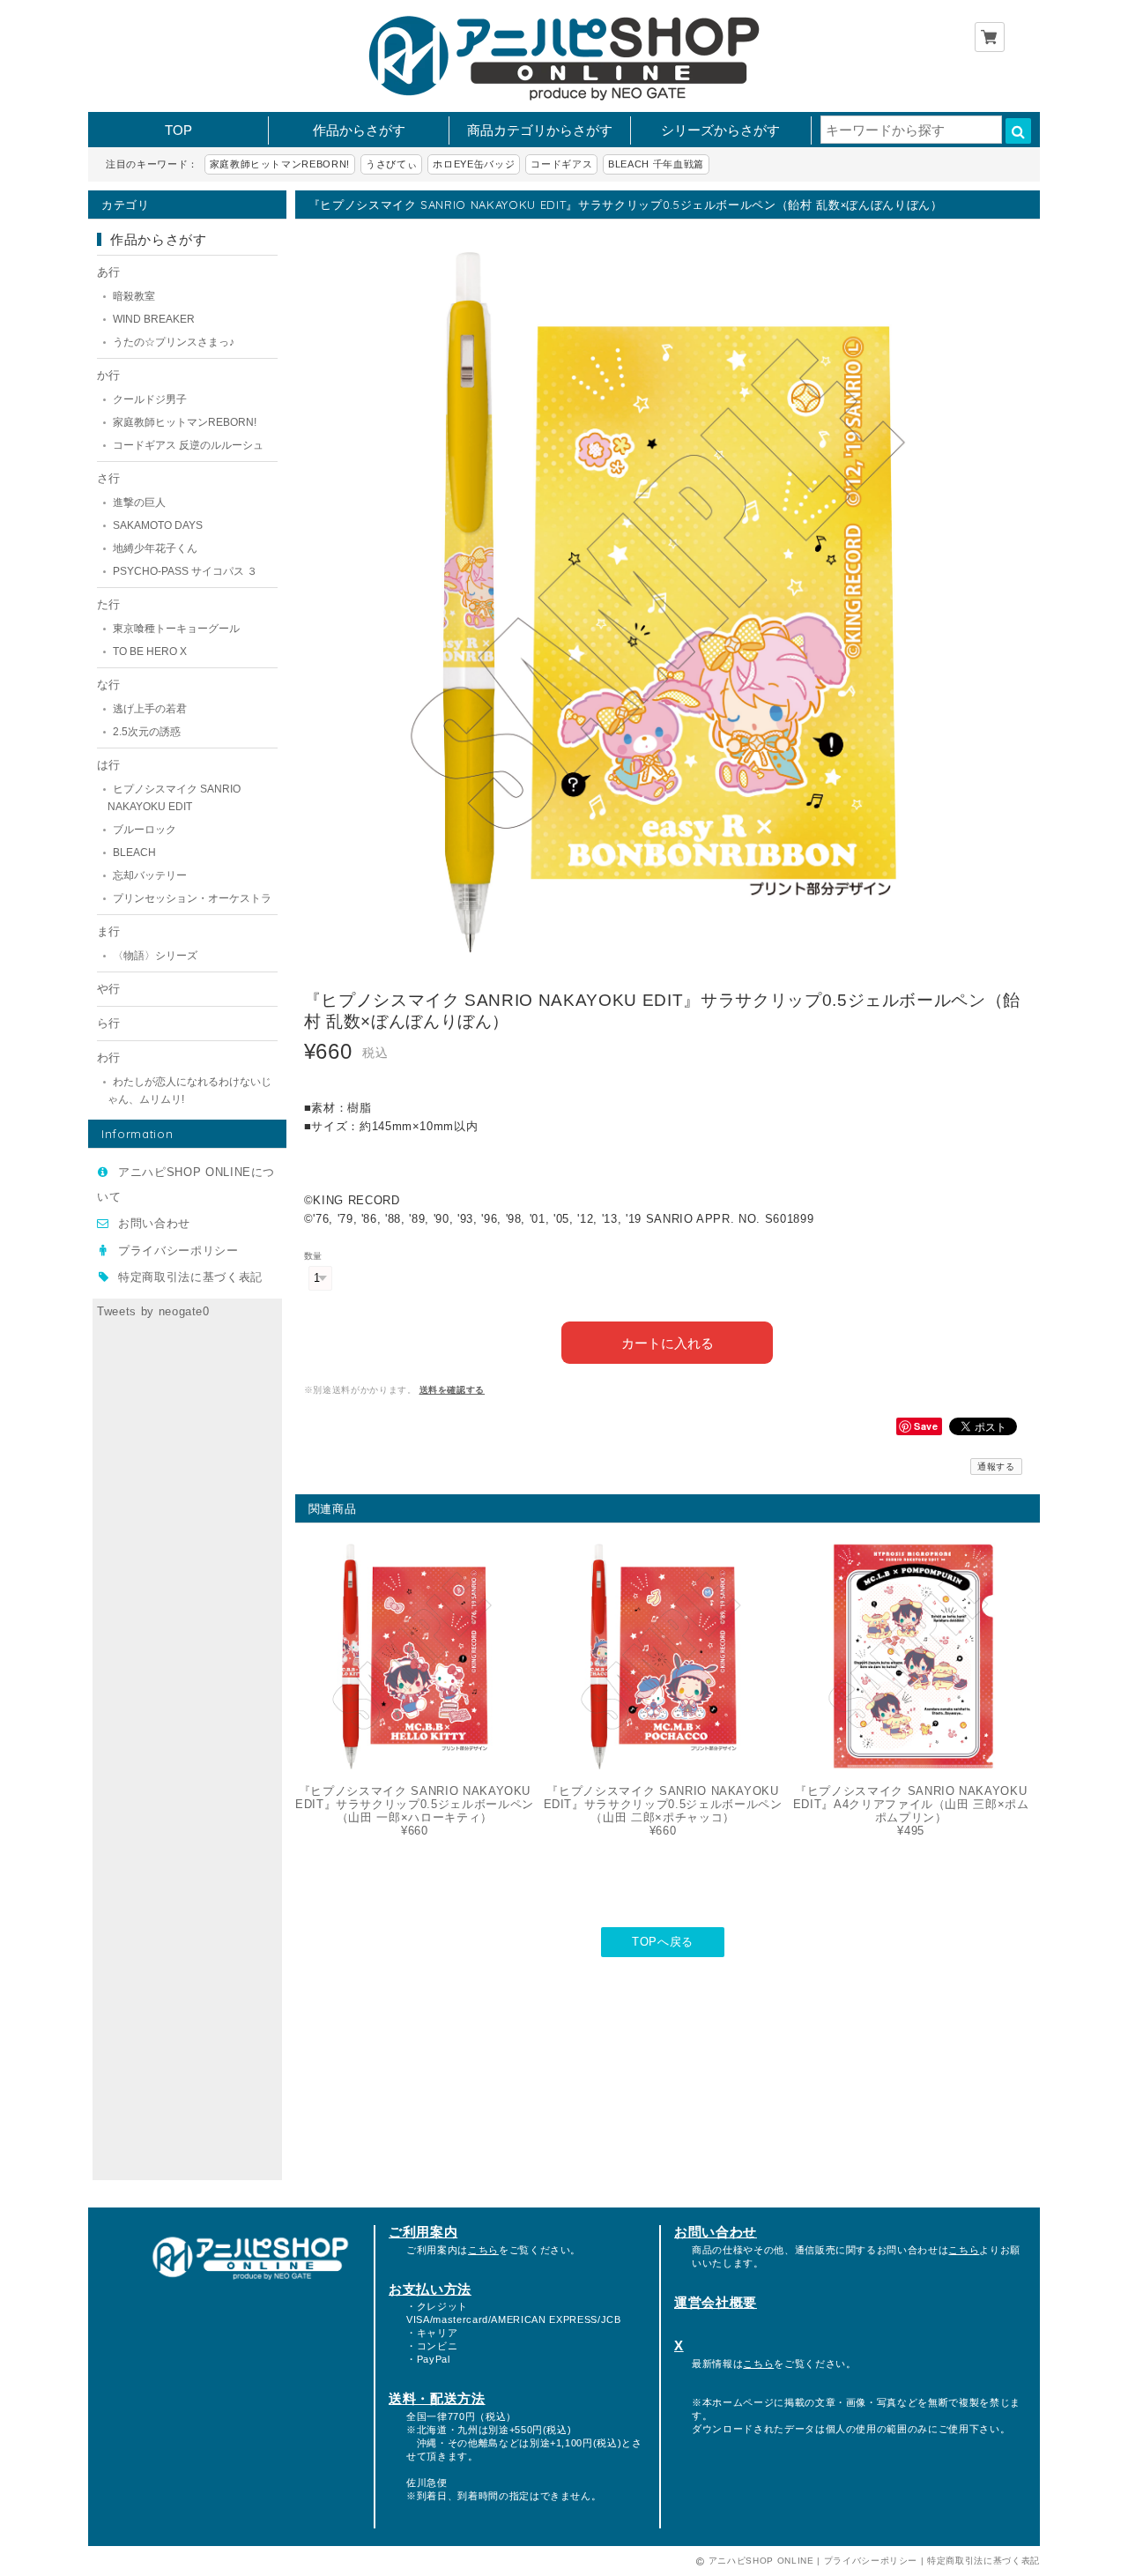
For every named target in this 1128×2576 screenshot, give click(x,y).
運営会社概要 (716, 2302)
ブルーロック (145, 830)
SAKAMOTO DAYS (158, 525)
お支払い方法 (430, 2289)
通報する (996, 1467)
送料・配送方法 (437, 2398)
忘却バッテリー (150, 875)
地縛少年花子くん (155, 548)
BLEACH (134, 852)
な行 (108, 685)
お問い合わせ (154, 1223)
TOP (178, 130)
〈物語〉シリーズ (155, 956)
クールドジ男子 (150, 399)
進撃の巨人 (139, 503)
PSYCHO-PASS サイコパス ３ (185, 571)
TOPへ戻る (663, 1942)
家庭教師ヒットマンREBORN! (280, 164)
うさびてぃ (391, 164)
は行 (108, 765)
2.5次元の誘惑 (147, 732)
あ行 (108, 272)
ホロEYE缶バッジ (474, 164)
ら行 (108, 1023)
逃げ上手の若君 (150, 709)
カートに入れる (668, 1342)
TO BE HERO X (150, 651)
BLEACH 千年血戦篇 (656, 164)
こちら (483, 2250)
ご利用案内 (423, 2232)
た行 (108, 604)
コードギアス (561, 164)
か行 (108, 375)
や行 (108, 989)
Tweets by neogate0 (153, 1311)
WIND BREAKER (154, 319)
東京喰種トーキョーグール (176, 629)
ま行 (108, 931)
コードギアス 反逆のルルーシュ (188, 445)
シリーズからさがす (720, 130)
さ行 (108, 478)
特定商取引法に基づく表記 (190, 1277)
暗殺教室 (134, 296)
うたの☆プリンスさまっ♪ (174, 342)
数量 (313, 1256)
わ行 (108, 1057)
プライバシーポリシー (178, 1251)
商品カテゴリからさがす (540, 130)
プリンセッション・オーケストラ (192, 898)
